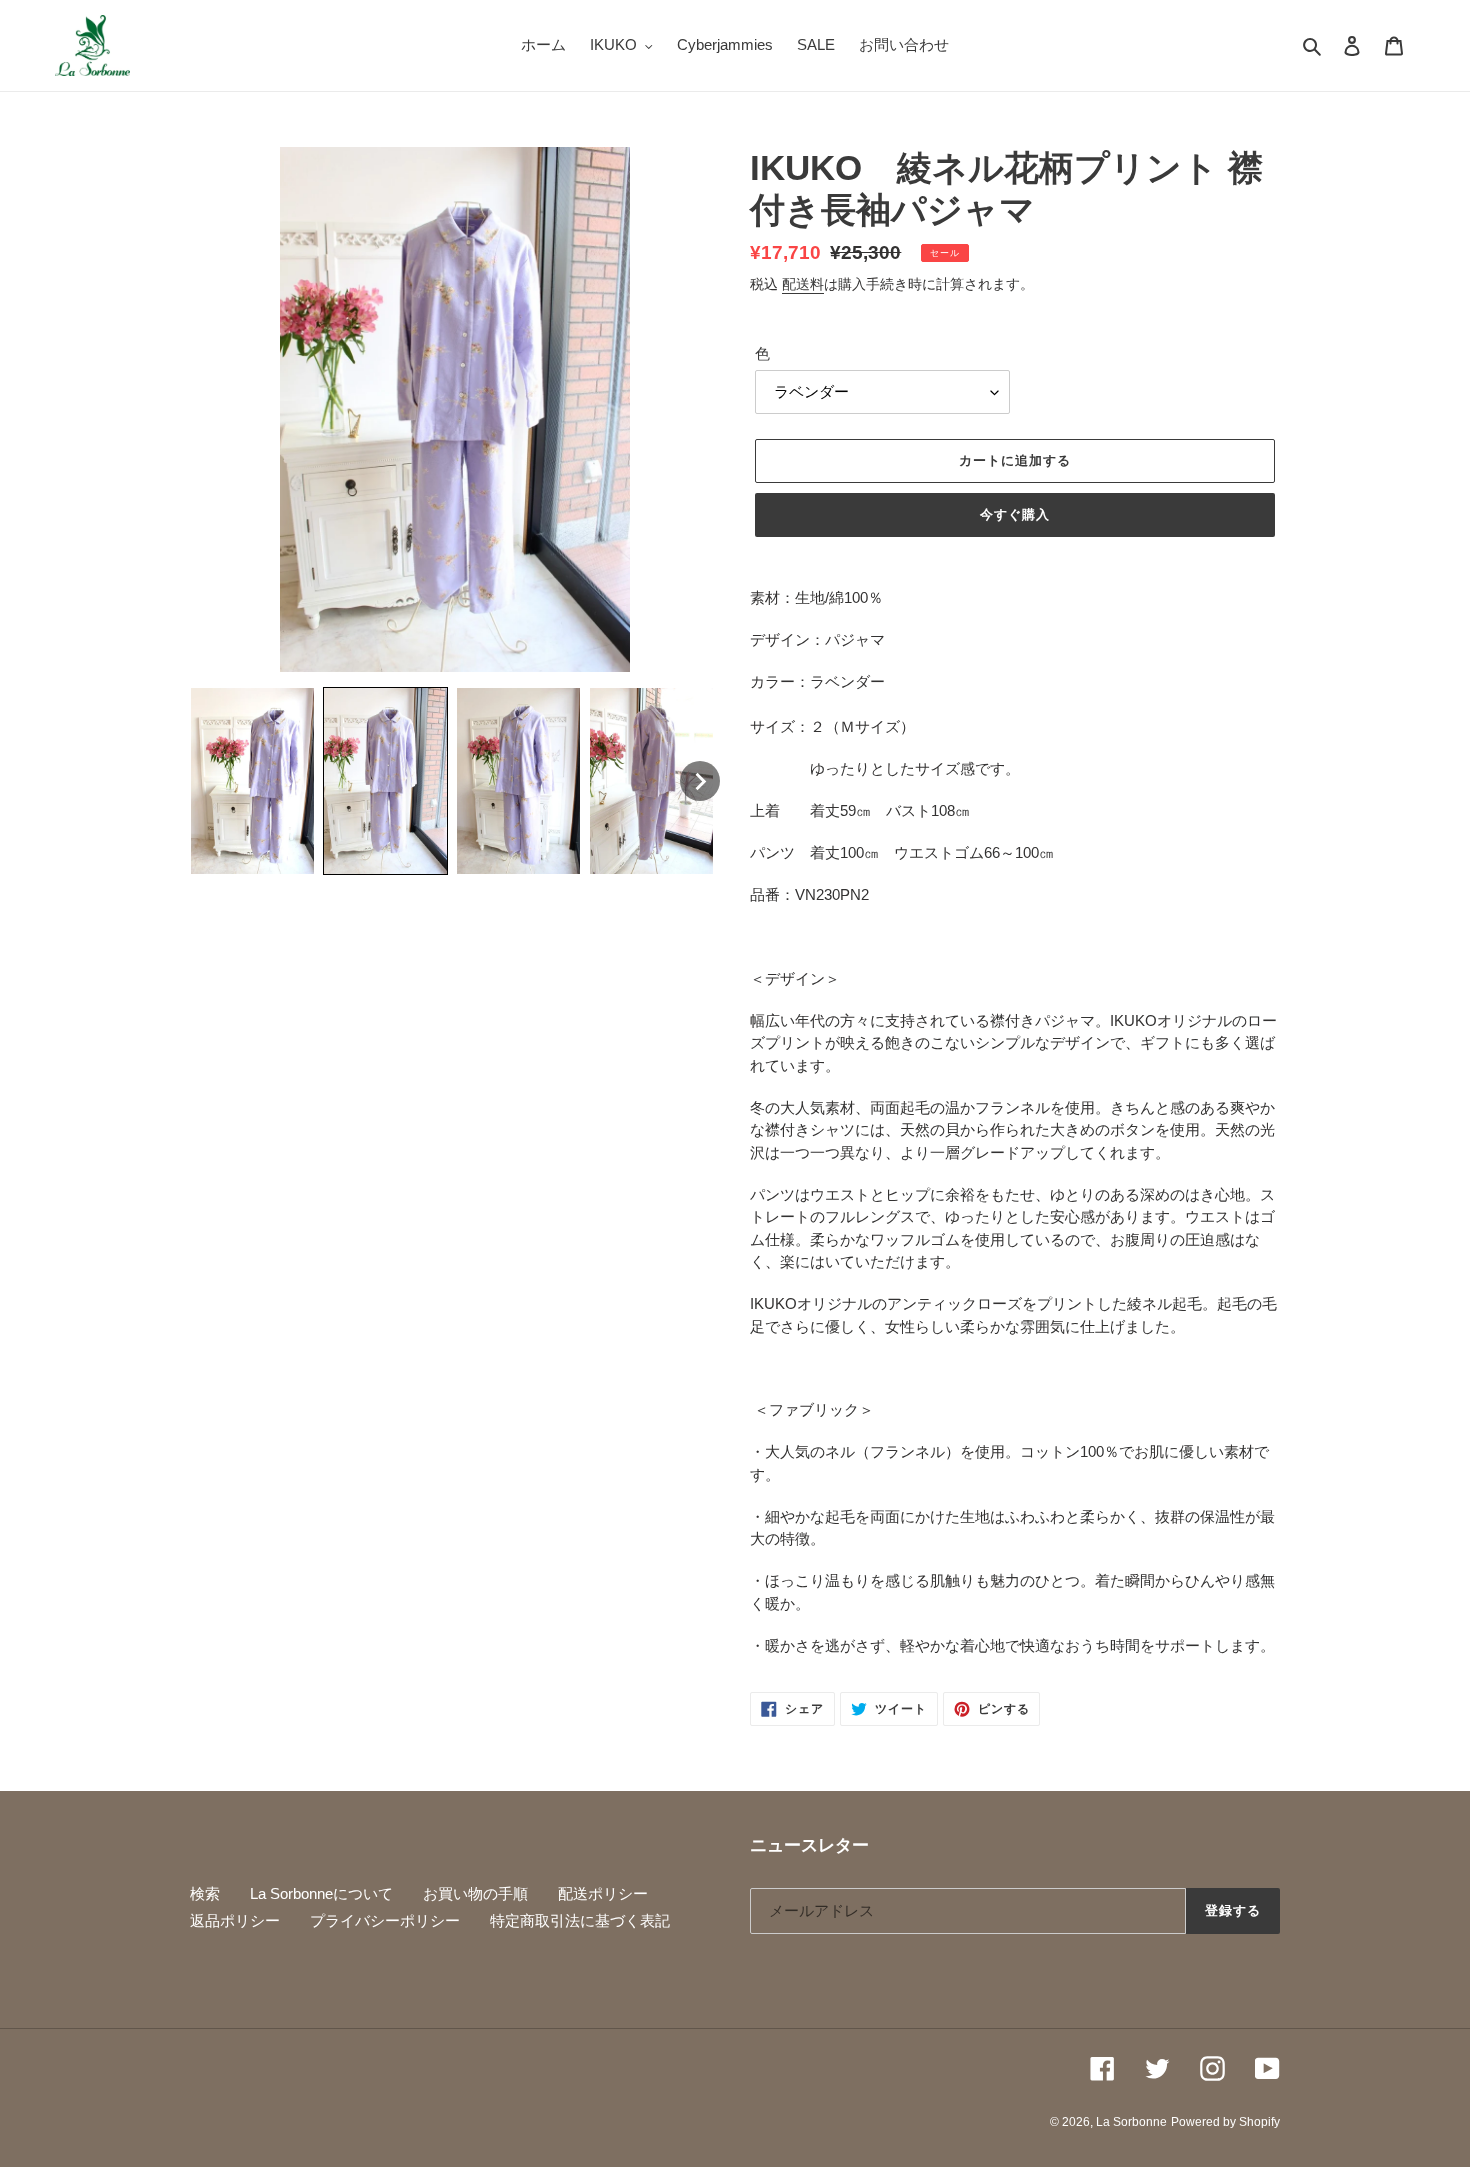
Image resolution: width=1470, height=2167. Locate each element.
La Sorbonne (1131, 2122)
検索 (205, 1893)
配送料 (803, 284)
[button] (252, 780)
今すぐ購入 (1015, 514)
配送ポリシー (603, 1893)
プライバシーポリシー (385, 1920)
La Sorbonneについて (321, 1893)
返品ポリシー (235, 1920)
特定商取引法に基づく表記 (580, 1920)
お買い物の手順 (475, 1893)
